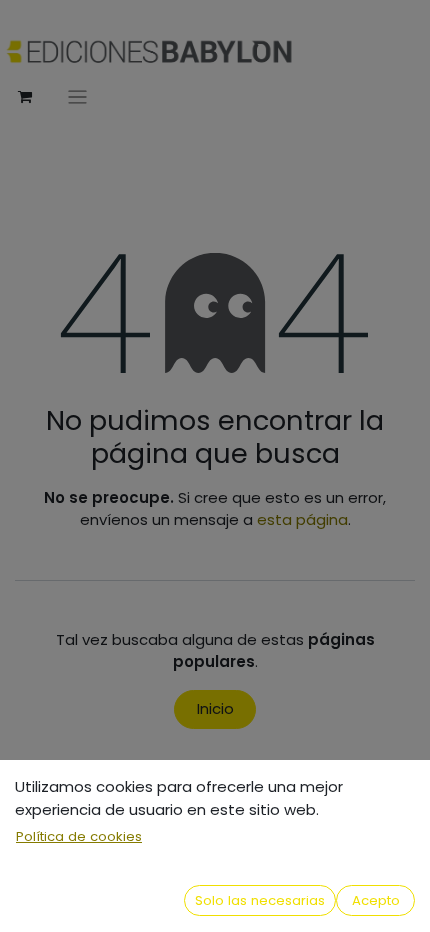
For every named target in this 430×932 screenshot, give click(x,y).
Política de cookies (79, 836)
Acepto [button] (376, 900)
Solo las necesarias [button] (260, 900)
